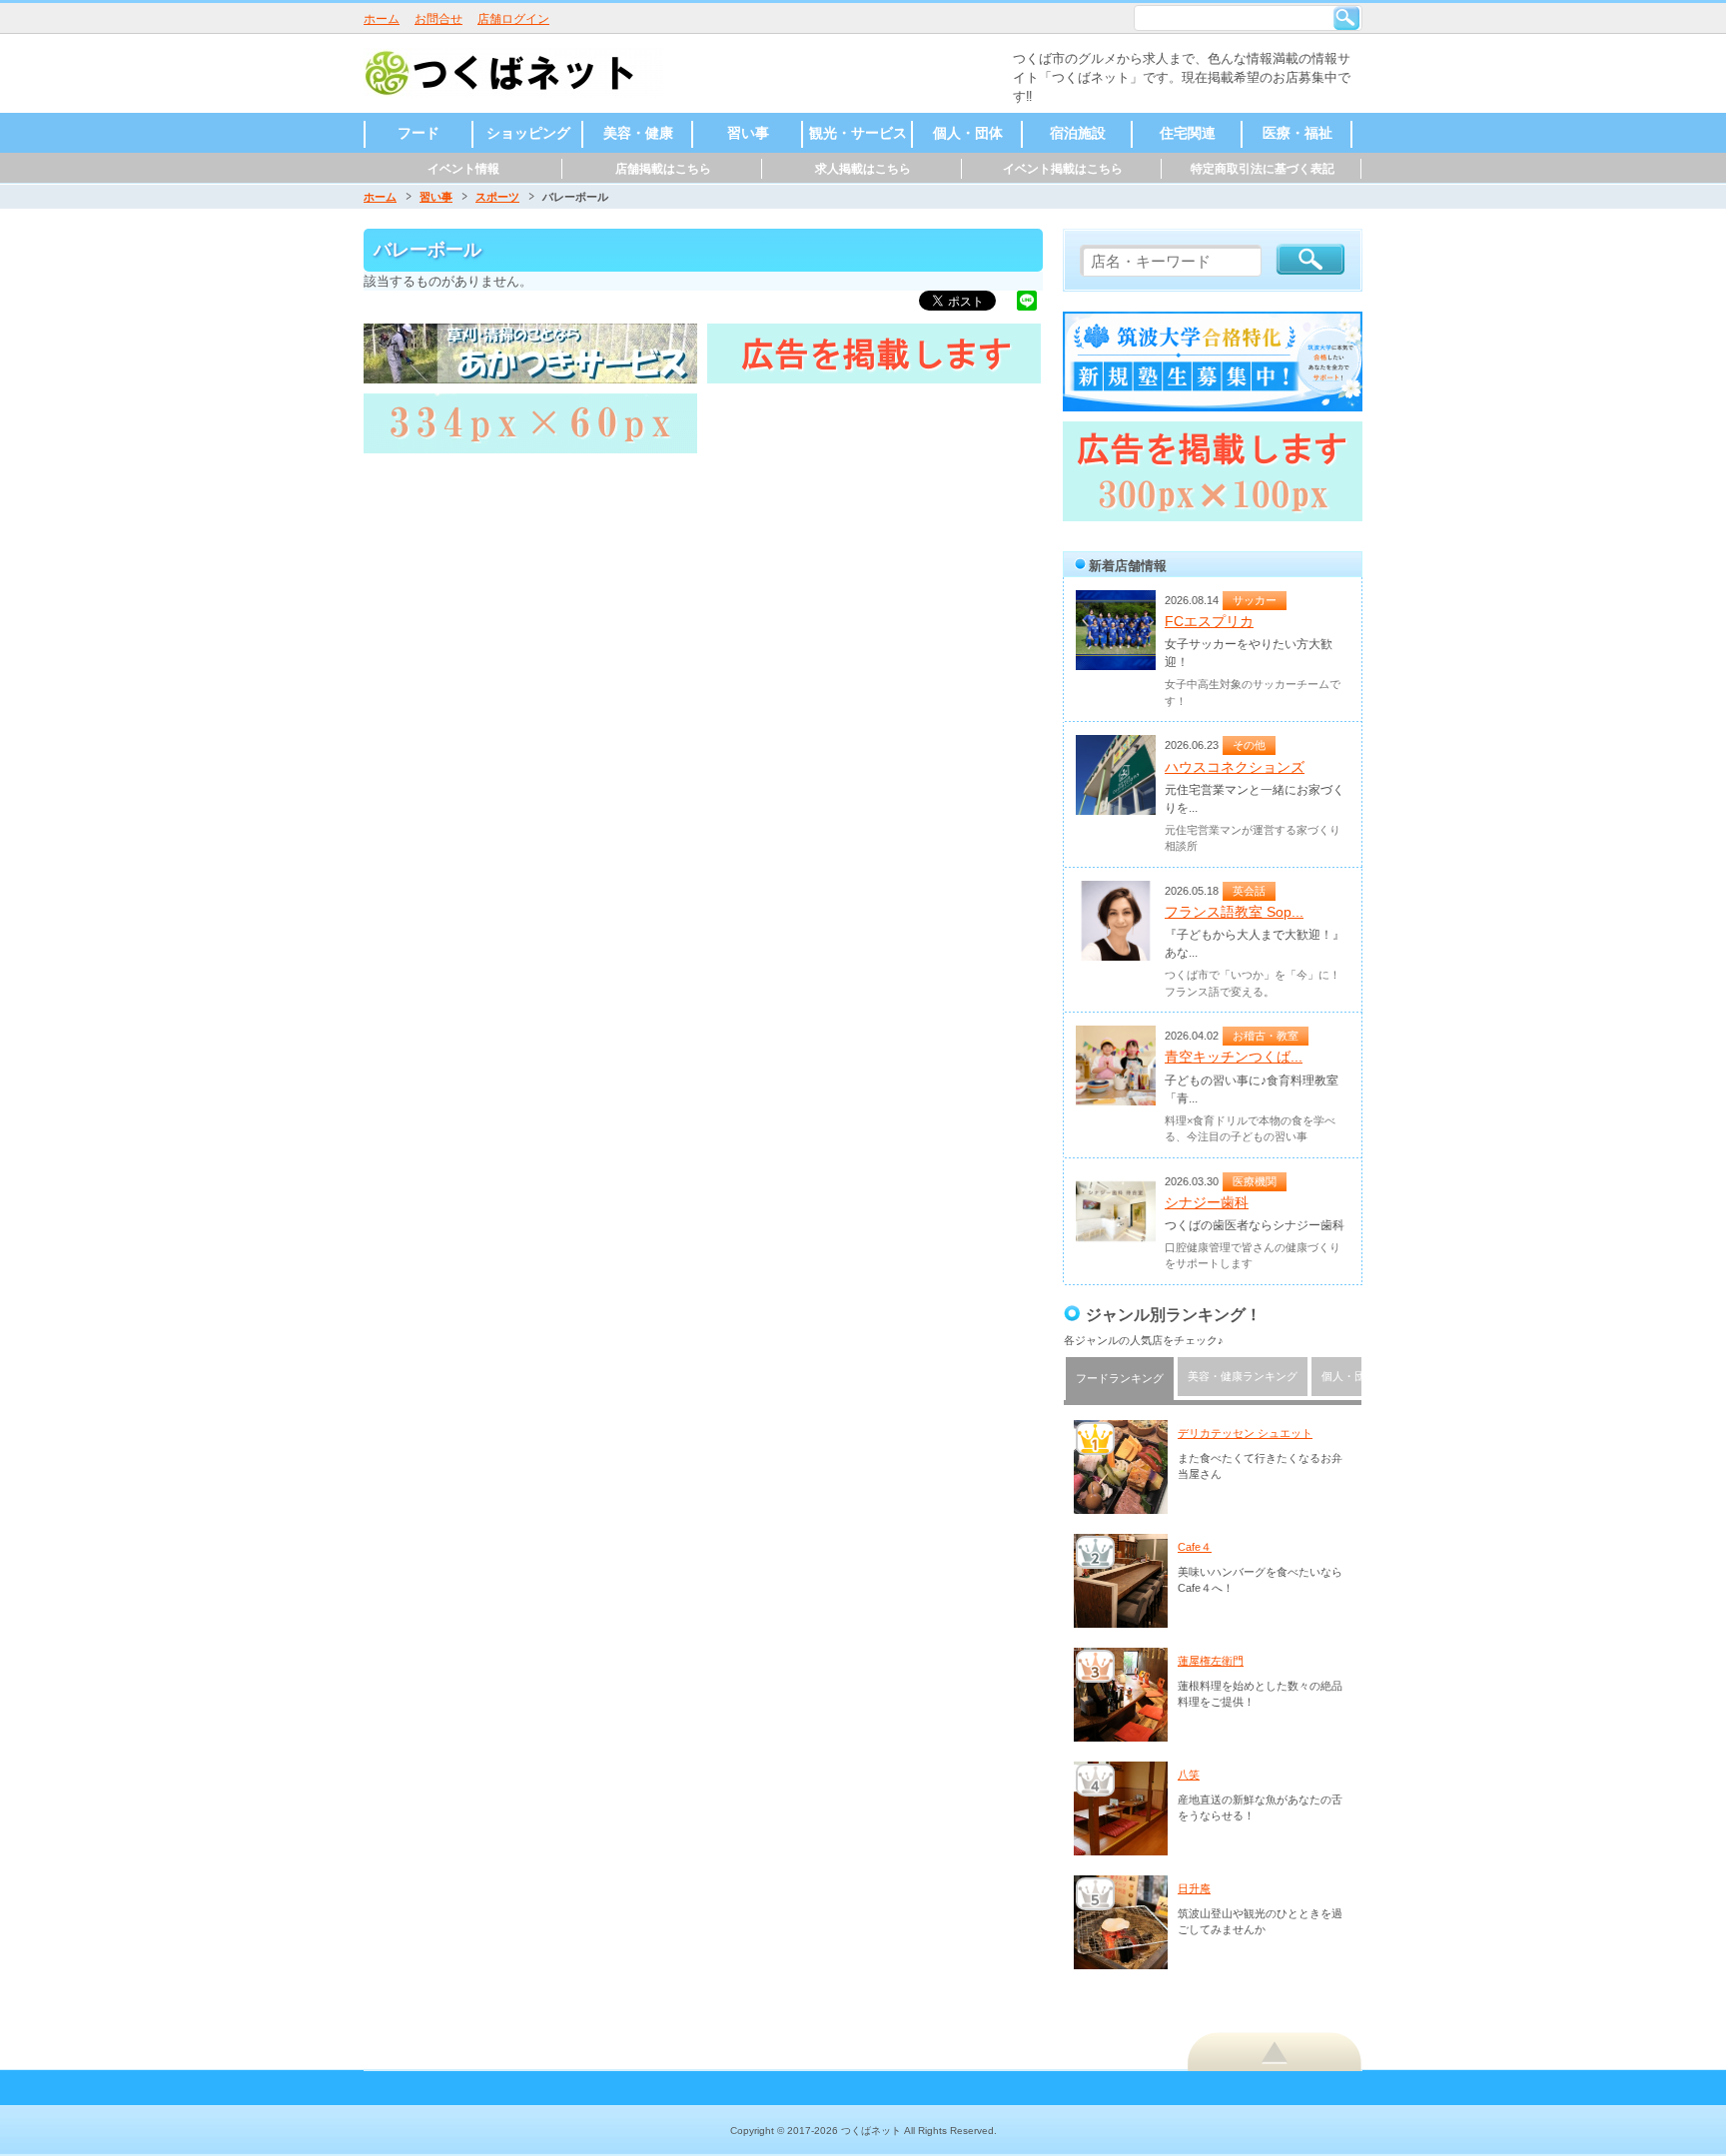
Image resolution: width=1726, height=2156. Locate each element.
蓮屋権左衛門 (1211, 1661)
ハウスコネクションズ (1235, 767)
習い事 (748, 133)
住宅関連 (1188, 133)
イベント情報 (463, 169)
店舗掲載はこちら (663, 169)
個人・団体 (968, 133)
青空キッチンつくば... (1234, 1057)
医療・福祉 (1297, 133)
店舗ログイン (513, 19)
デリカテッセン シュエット (1245, 1433)
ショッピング (528, 133)
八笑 (1189, 1775)
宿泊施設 (1078, 133)
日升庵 (1194, 1888)
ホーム (382, 19)
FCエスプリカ (1209, 621)
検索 (1346, 18)
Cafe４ (1195, 1547)
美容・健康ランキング (1243, 1376)
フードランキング (1120, 1378)
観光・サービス (858, 133)
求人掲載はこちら (863, 169)
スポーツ (497, 197)
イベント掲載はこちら (1063, 169)
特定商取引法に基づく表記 (1263, 169)
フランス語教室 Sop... (1234, 912)
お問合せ (438, 19)
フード (419, 133)
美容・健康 (638, 133)
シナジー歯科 (1207, 1202)
